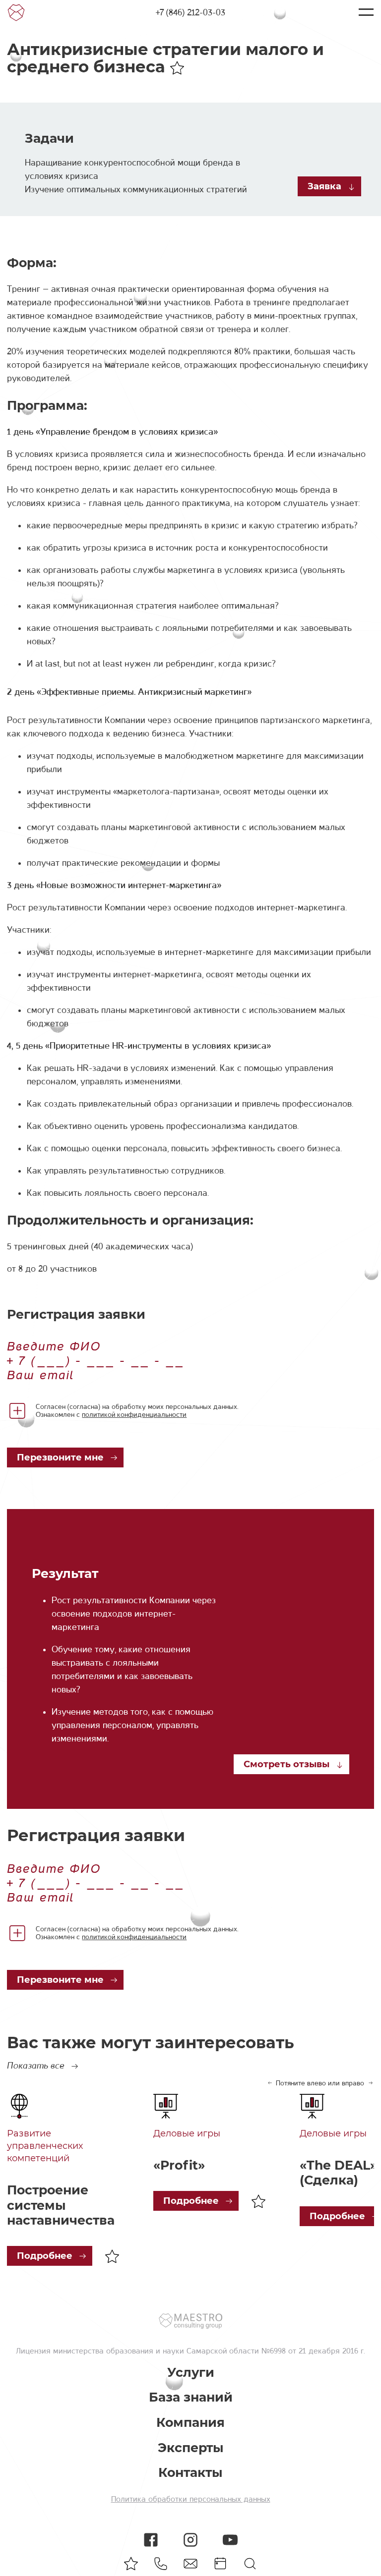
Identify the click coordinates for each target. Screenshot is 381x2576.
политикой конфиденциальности (134, 1414)
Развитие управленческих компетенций (45, 2146)
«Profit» (179, 2165)
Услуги (191, 2373)
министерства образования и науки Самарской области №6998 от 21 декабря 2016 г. (208, 2351)
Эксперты (191, 2448)
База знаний (191, 2397)
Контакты (190, 2473)
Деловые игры (187, 2133)
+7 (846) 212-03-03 (190, 12)
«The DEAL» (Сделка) (338, 2173)
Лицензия (33, 2351)
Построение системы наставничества (61, 2205)
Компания (190, 2423)
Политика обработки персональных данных (191, 2499)
